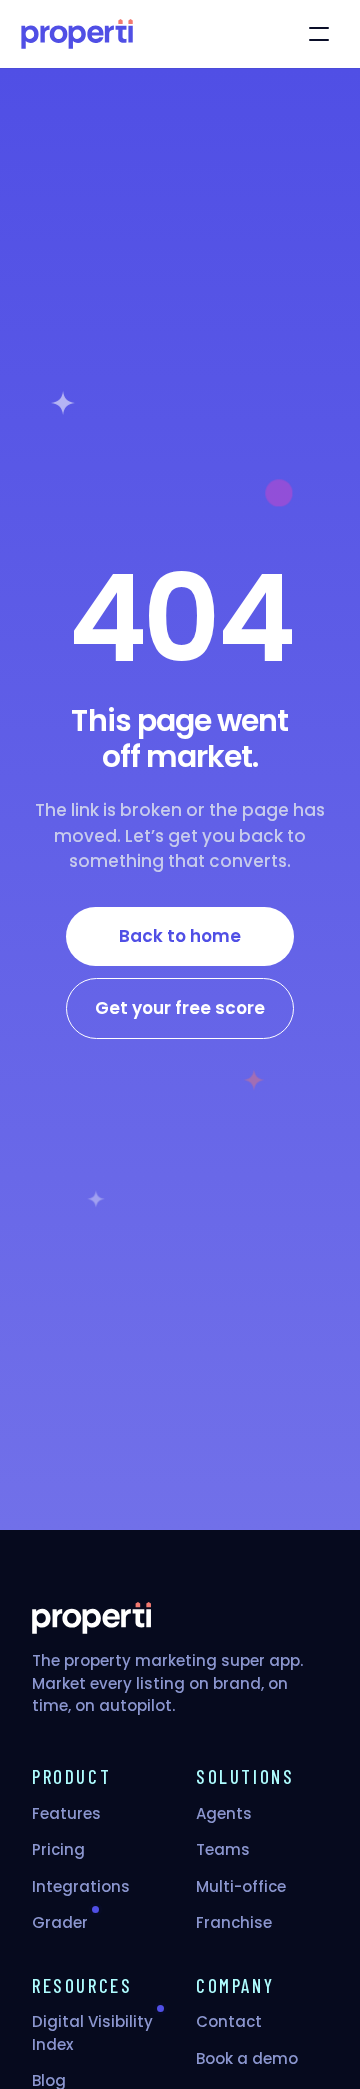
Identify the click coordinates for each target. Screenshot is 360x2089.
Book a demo (247, 2058)
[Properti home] (77, 34)
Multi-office (241, 1886)
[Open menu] (319, 34)
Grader (60, 1922)
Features (66, 1813)
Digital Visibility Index (92, 2033)
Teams (223, 1849)
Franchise (234, 1922)
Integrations (81, 1886)
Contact (229, 2021)
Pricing (58, 1849)
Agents (224, 1813)
